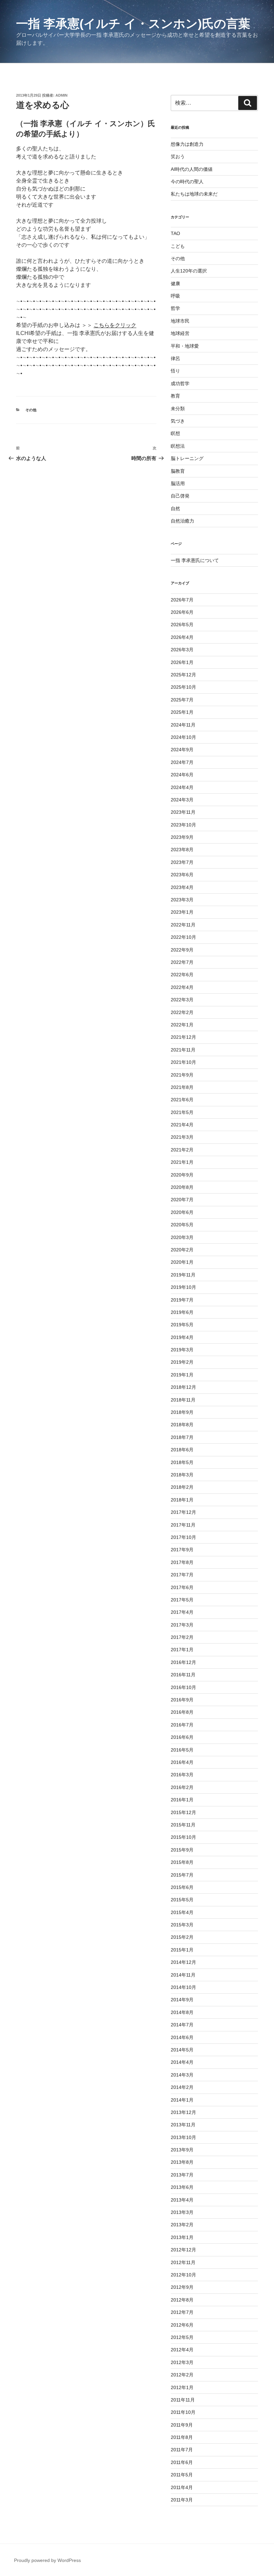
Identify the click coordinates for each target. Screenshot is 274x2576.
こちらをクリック (115, 325)
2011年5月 (182, 2475)
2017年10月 (183, 1537)
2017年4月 (182, 1612)
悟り (175, 371)
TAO (175, 233)
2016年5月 (182, 1750)
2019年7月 (182, 1300)
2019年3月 (182, 1350)
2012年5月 (182, 2337)
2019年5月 (182, 1325)
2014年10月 (183, 1987)
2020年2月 (182, 1250)
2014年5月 (182, 2050)
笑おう (178, 156)
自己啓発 (180, 496)
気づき (178, 421)
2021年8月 (182, 1087)
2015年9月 (182, 1850)
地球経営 (180, 333)
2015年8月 (182, 1862)
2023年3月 (182, 900)
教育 (175, 396)
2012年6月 (182, 2325)
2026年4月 (182, 637)
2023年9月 (182, 837)
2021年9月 (182, 1075)
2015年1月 (182, 1950)
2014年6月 (182, 2037)
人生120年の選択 (189, 271)
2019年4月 (182, 1337)
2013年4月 (182, 2200)
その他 (31, 410)
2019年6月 (182, 1312)
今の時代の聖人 (187, 182)
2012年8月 (182, 2300)
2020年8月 (182, 1187)
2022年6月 (182, 975)
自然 (175, 509)
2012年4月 (182, 2350)
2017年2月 (182, 1637)
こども (178, 246)
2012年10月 (183, 2275)
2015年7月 (182, 1875)
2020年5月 (182, 1225)
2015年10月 (183, 1837)
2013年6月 (182, 2187)
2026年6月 (182, 612)
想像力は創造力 (187, 144)
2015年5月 (182, 1900)
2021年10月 (183, 1062)
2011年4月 (182, 2487)
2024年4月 (182, 787)
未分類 (178, 409)
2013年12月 (183, 2112)
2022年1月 (182, 1025)
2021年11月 (183, 1050)
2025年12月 (183, 675)
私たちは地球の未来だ (194, 194)
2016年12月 (183, 1662)
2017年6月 (182, 1587)
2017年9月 (182, 1550)
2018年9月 (182, 1412)
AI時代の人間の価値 (192, 169)
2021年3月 (182, 1137)
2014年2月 (182, 2087)
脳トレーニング (187, 458)
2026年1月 (182, 662)
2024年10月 (183, 737)
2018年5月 (182, 1462)
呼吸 (175, 296)
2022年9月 (182, 950)
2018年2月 (182, 1487)
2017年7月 (182, 1575)
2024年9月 (182, 750)
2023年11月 (183, 812)
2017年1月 (182, 1650)
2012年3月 (182, 2362)
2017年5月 (182, 1600)
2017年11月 (183, 1525)
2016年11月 (183, 1675)
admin (61, 95)
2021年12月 (183, 1037)
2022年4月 (182, 987)
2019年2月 (182, 1362)
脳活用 (178, 483)
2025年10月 (183, 687)
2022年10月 (183, 937)
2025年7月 (182, 700)
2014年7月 (182, 2025)
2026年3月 (182, 650)
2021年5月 (182, 1112)
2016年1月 (182, 1800)
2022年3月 (182, 1000)
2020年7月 (182, 1200)
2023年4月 (182, 887)
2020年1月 (182, 1262)
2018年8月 (182, 1425)
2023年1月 (182, 912)
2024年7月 (182, 762)
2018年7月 (182, 1437)
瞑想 (175, 433)
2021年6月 (182, 1100)
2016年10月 (183, 1687)
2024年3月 (182, 800)
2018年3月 (182, 1475)
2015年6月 (182, 1887)
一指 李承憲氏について (195, 560)
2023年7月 (182, 862)
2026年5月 (182, 625)
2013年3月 (182, 2212)
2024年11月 (183, 725)
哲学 (175, 308)
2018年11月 (183, 1400)
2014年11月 (183, 1975)
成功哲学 (180, 383)
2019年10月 (183, 1287)
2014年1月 (182, 2100)
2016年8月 (182, 1712)
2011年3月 (182, 2500)
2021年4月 (182, 1125)
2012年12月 (183, 2250)
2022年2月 (182, 1012)
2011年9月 (182, 2425)
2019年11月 (183, 1275)
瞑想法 (178, 446)
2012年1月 (182, 2387)
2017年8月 (182, 1562)
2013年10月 (183, 2137)
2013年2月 (182, 2225)
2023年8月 (182, 850)
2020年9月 (182, 1175)
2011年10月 (183, 2412)
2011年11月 (183, 2400)
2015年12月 (183, 1812)
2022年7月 (182, 962)
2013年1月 (182, 2237)
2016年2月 (182, 1787)
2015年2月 (182, 1937)
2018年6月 (182, 1450)
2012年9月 (182, 2287)
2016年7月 (182, 1725)
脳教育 (178, 471)
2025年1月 (182, 712)
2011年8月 (182, 2437)
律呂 (175, 358)
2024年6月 (182, 775)
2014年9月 (182, 2000)
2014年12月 (183, 1962)
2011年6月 (182, 2462)
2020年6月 (182, 1212)
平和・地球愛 (185, 346)
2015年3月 (182, 1925)
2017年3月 (182, 1625)
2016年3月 (182, 1775)
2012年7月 (182, 2312)
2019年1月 (182, 1375)
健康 (175, 284)
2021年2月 (182, 1150)
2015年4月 (182, 1912)
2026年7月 (182, 600)
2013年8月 (182, 2162)
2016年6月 (182, 1737)
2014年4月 (182, 2062)
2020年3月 (182, 1237)
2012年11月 (183, 2262)
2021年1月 (182, 1162)
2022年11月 (183, 925)
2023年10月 (183, 825)
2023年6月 (182, 875)
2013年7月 (182, 2175)
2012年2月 (182, 2375)
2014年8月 (182, 2012)
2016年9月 (182, 1700)
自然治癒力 (182, 521)
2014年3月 (182, 2075)
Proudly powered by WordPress (47, 2560)
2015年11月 (183, 1825)
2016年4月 (182, 1762)
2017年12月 (183, 1512)
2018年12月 (183, 1387)
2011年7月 (182, 2450)
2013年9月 (182, 2150)
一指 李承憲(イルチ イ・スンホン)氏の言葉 (133, 24)
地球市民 (180, 321)
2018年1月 (182, 1500)
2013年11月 (183, 2125)
